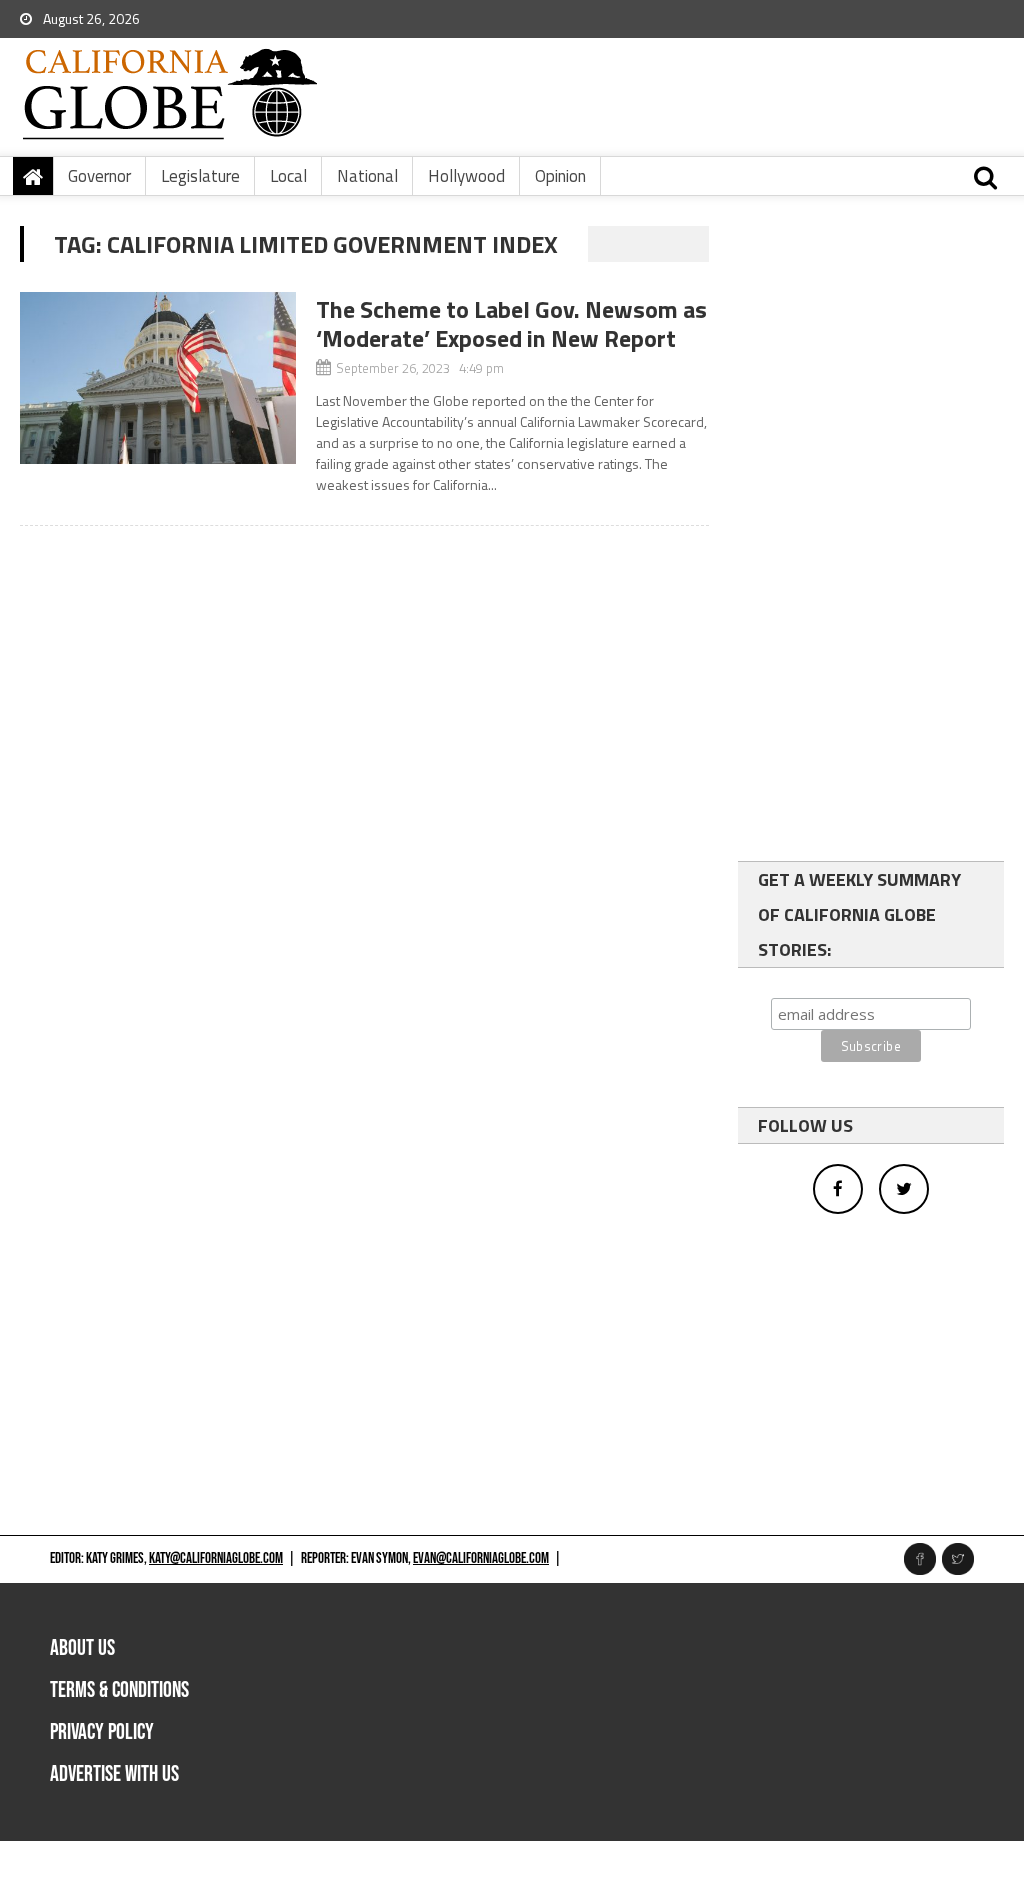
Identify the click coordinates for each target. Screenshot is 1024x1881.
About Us (82, 1648)
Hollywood (466, 176)
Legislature (200, 176)
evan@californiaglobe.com (481, 1558)
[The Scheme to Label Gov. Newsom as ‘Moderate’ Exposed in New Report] (157, 378)
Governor (99, 176)
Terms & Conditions (119, 1690)
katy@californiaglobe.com (216, 1558)
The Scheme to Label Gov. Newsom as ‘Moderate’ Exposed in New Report (511, 323)
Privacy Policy (102, 1732)
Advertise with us (114, 1774)
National (367, 176)
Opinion (560, 176)
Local (288, 176)
